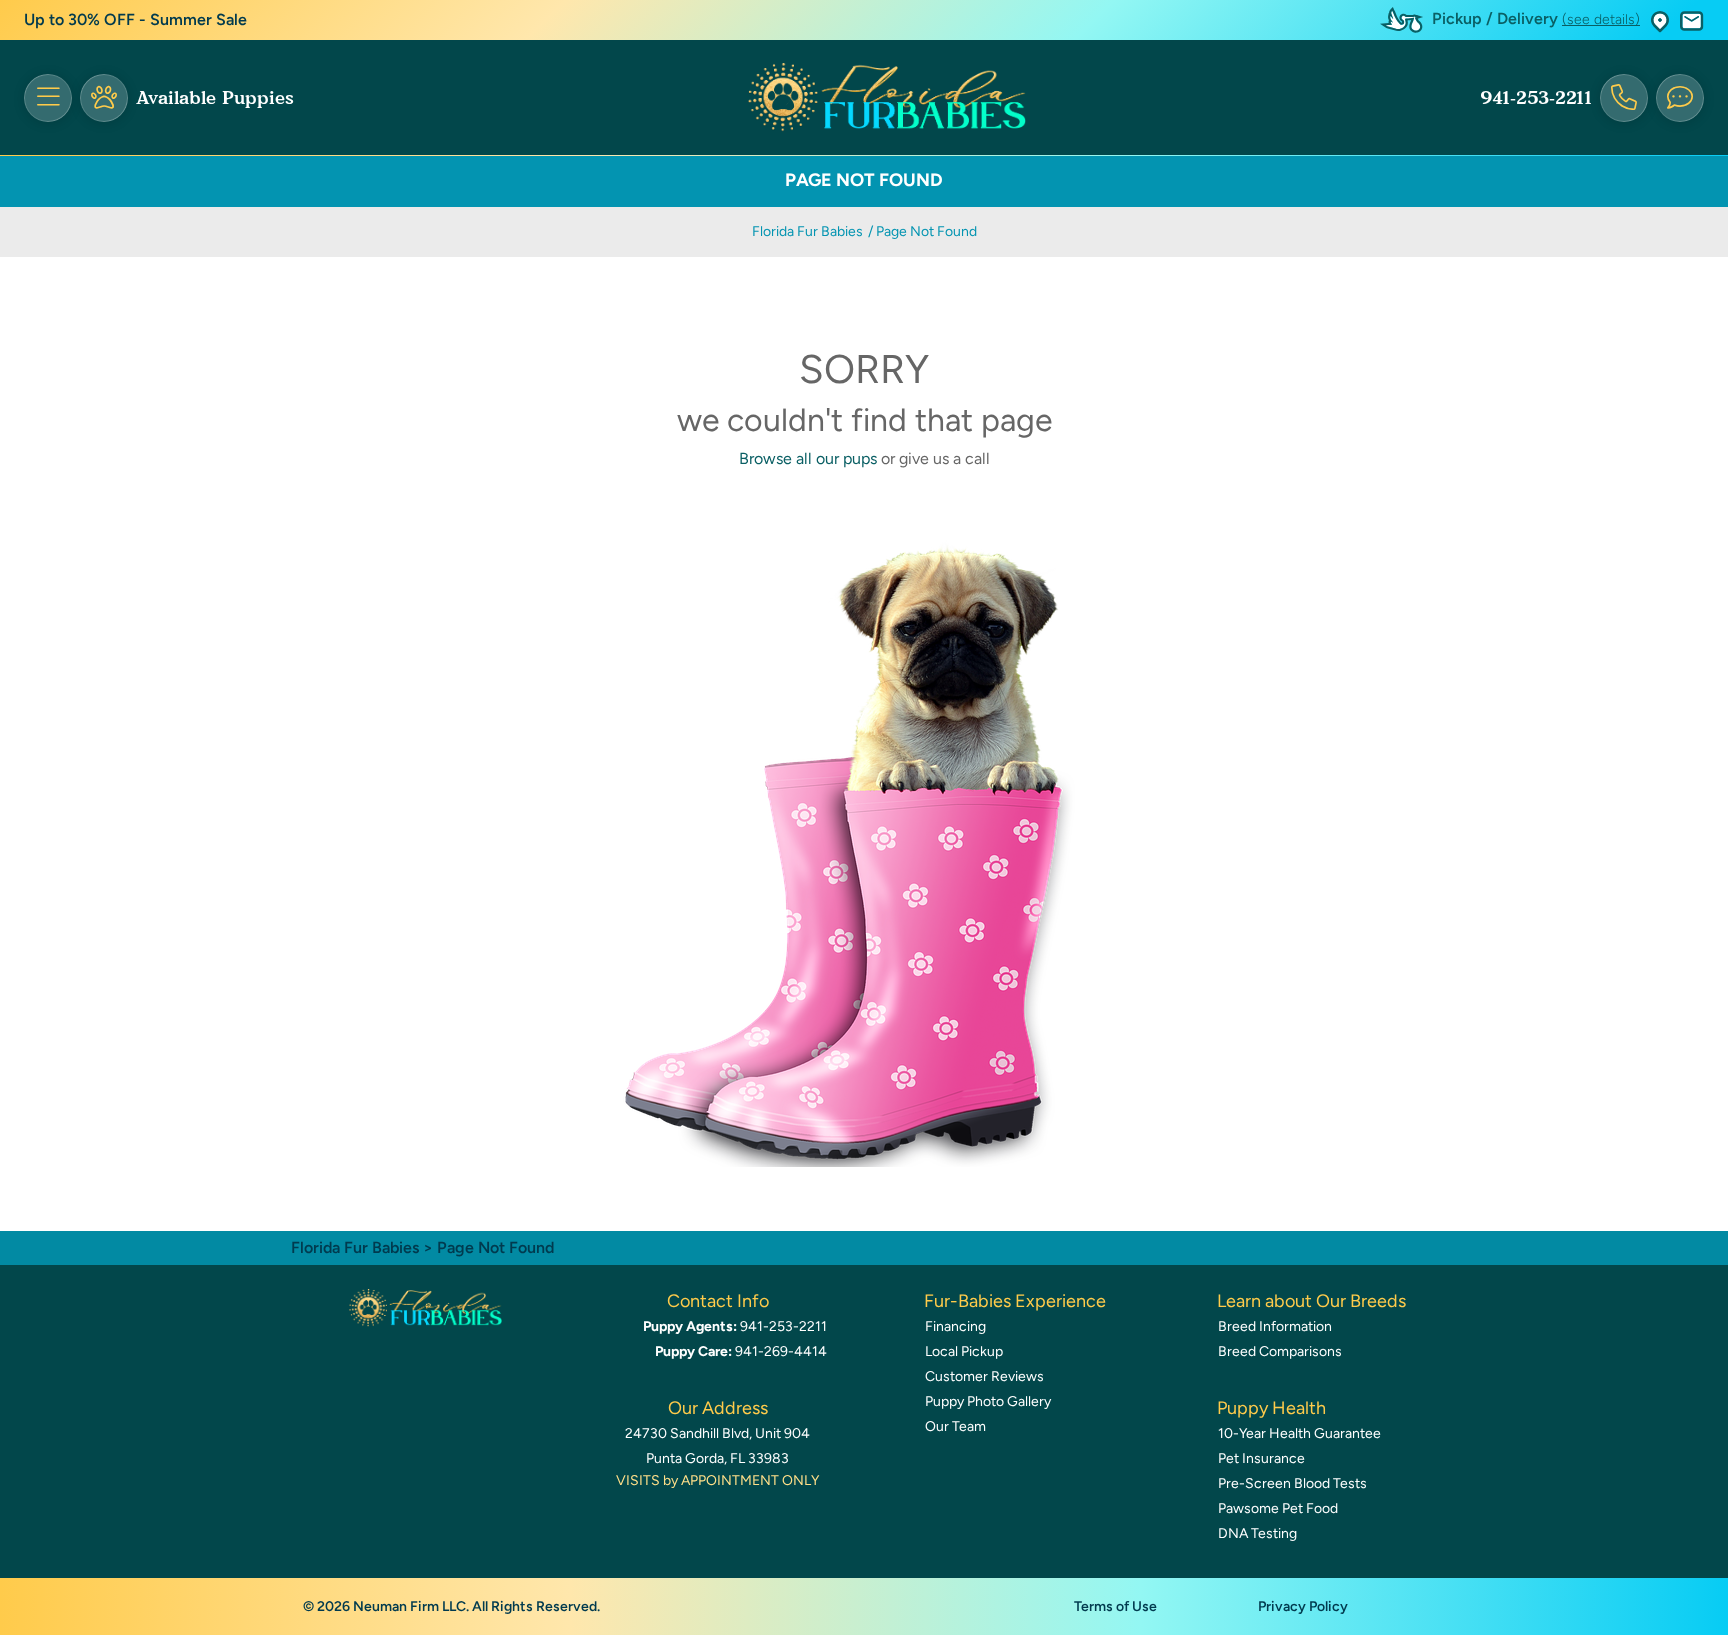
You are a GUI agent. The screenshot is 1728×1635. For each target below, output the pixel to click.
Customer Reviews (984, 1376)
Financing (955, 1326)
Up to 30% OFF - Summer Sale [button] (135, 19)
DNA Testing (1257, 1533)
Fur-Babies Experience (1015, 1301)
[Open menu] (48, 98)
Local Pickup (964, 1351)
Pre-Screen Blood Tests (1292, 1483)
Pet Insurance (1261, 1458)
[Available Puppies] (104, 98)
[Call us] (1624, 98)
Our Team (955, 1426)
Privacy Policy (1303, 1606)
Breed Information (1275, 1326)
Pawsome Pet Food (1278, 1508)
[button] (1660, 20)
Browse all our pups (808, 458)
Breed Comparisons (1280, 1351)
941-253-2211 (1536, 98)
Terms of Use (1115, 1606)
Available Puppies (215, 98)
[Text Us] (1680, 98)
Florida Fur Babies (807, 231)
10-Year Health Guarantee (1299, 1433)
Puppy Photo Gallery (988, 1401)
